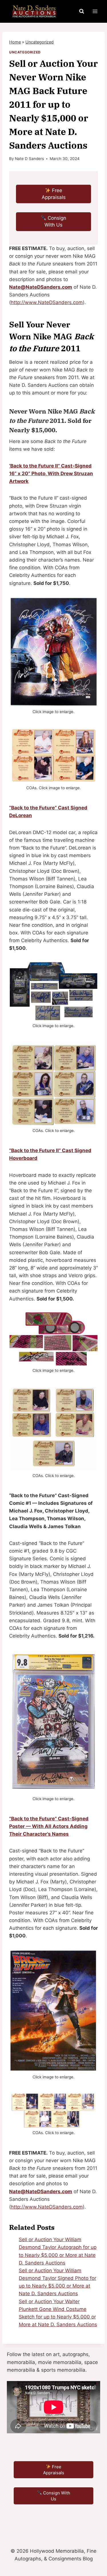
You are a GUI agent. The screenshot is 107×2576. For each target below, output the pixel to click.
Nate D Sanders (29, 159)
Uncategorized (40, 42)
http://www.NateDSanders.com (47, 302)
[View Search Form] (82, 11)
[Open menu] (95, 11)
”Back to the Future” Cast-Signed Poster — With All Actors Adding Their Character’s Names (49, 1826)
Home (15, 42)
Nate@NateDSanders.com (41, 287)
